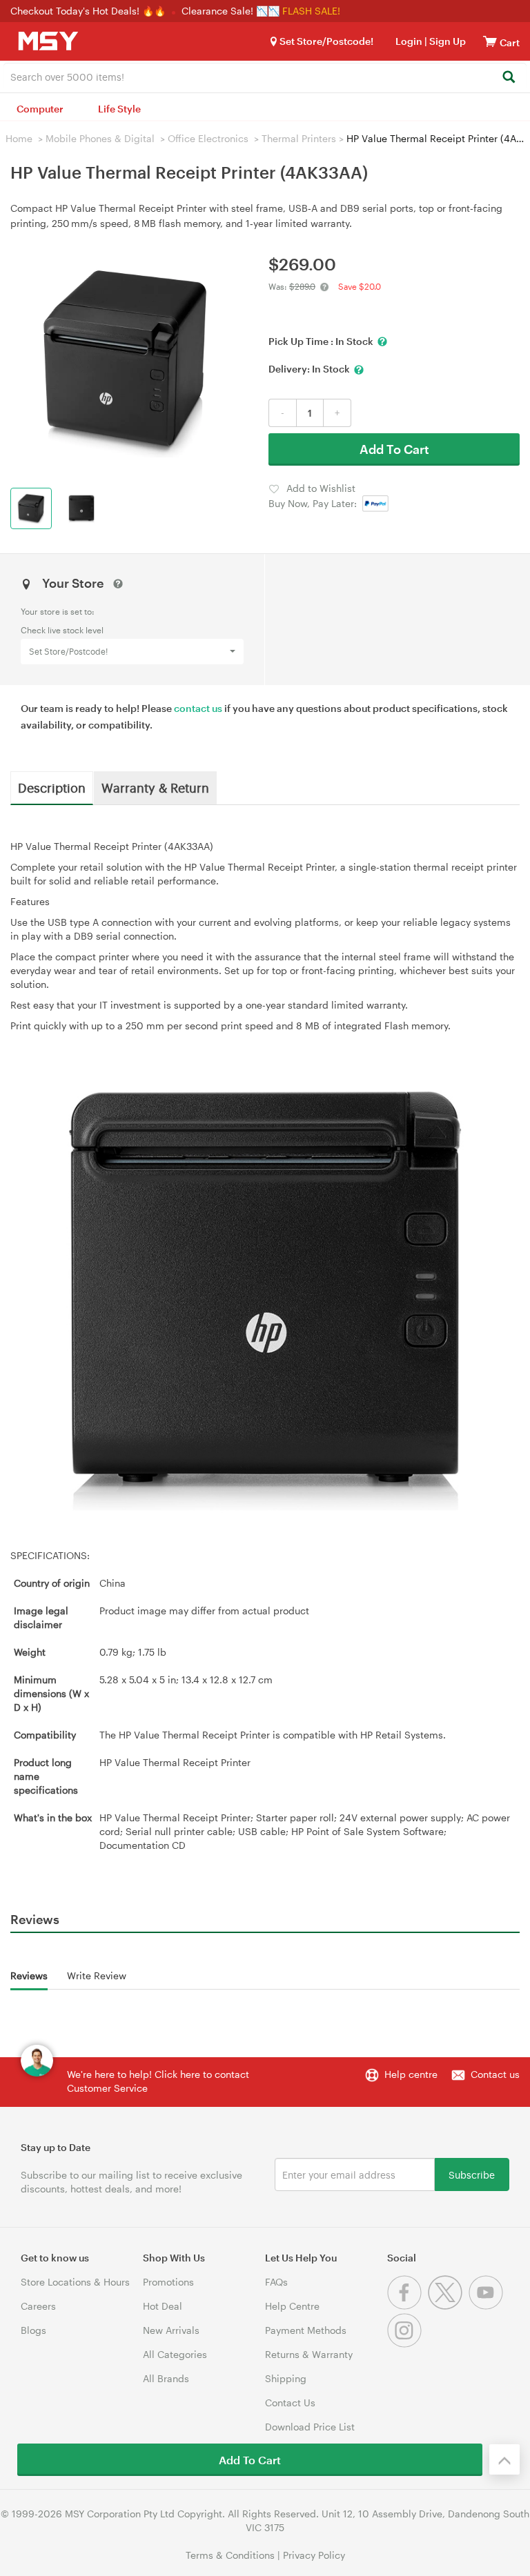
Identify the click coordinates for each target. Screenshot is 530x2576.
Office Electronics (208, 138)
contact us (198, 708)
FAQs (276, 2282)
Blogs (33, 2330)
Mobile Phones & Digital (100, 138)
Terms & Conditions (230, 2555)
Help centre (411, 2074)
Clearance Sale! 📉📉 (230, 11)
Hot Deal (163, 2306)
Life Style (119, 109)
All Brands (166, 2378)
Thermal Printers (299, 138)
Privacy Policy (314, 2555)
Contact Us (290, 2402)
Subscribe (472, 2174)
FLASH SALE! (311, 11)
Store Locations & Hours (75, 2282)
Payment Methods (306, 2330)
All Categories (175, 2354)
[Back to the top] (504, 2459)
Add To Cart (394, 449)
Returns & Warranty (309, 2354)
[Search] (508, 78)
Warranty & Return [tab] (155, 787)
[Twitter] (448, 2306)
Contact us (495, 2074)
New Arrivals (171, 2330)
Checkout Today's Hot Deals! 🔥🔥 (89, 11)
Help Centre (292, 2306)
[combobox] (265, 76)
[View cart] (490, 41)
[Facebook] (408, 2306)
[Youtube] (488, 2306)
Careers (38, 2306)
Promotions (168, 2282)
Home (19, 138)
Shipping (286, 2378)
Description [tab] (52, 787)
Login (409, 41)
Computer (40, 109)
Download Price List (310, 2427)
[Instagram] (406, 2344)
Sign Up (446, 41)
